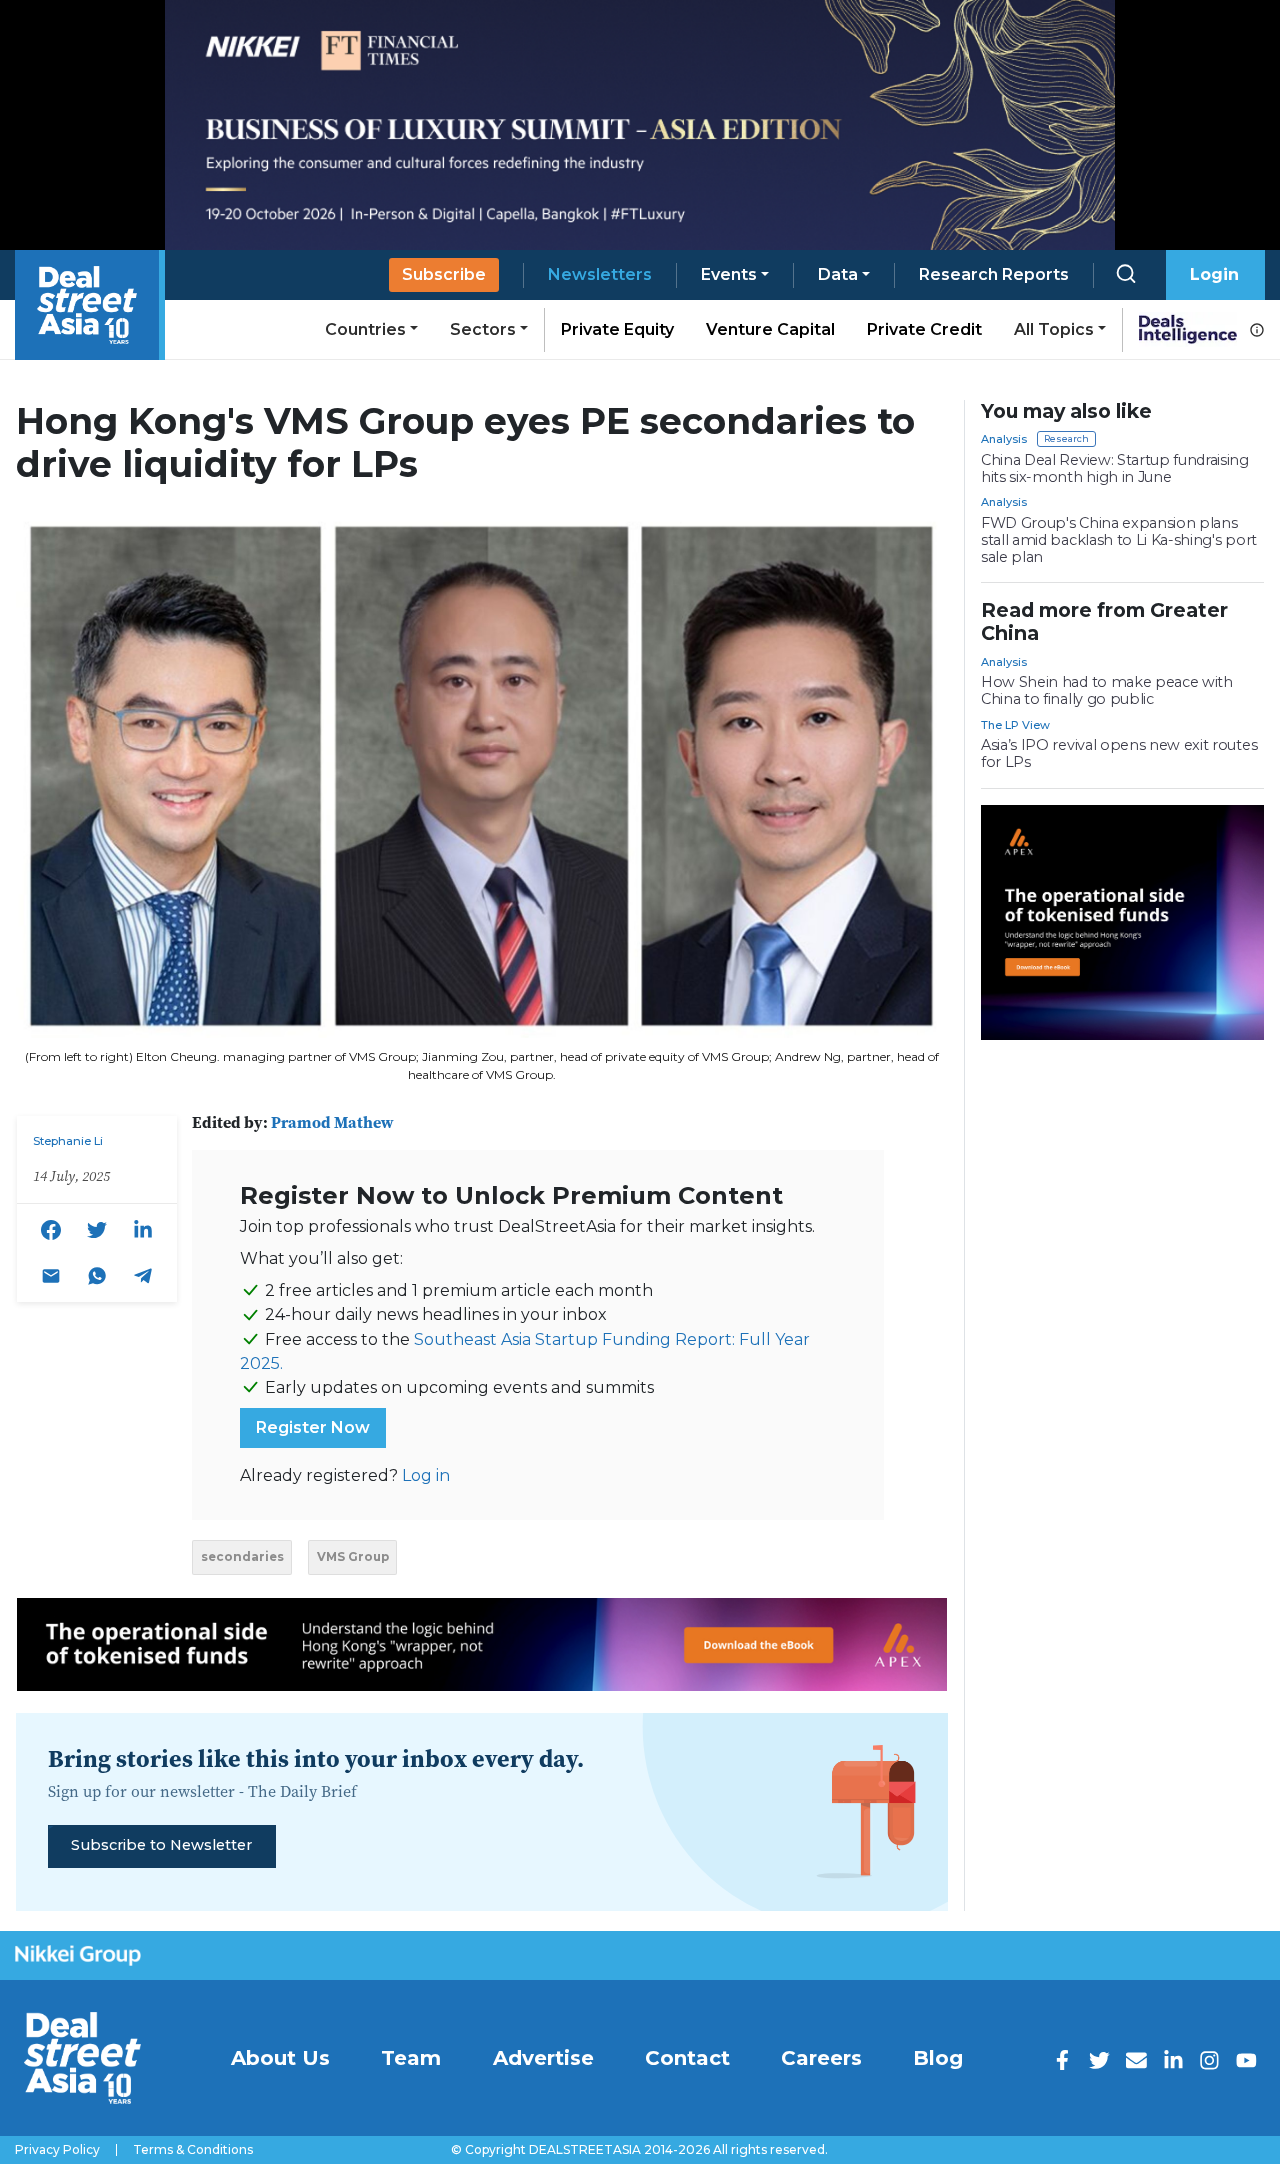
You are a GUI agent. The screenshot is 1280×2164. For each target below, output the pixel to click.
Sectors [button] (483, 329)
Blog (938, 2058)
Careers (821, 2058)
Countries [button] (365, 329)
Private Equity (617, 329)
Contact (687, 2058)
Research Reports (994, 274)
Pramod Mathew (332, 1122)
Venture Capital (770, 329)
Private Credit (924, 329)
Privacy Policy (57, 2150)
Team (411, 2058)
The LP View (1015, 725)
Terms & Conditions (193, 2150)
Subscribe (444, 274)
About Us (280, 2058)
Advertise (543, 2058)
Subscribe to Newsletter (161, 1845)
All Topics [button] (1054, 329)
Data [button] (838, 274)
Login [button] (1214, 274)
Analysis (1004, 439)
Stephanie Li (68, 1141)
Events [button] (729, 274)
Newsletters (600, 274)
